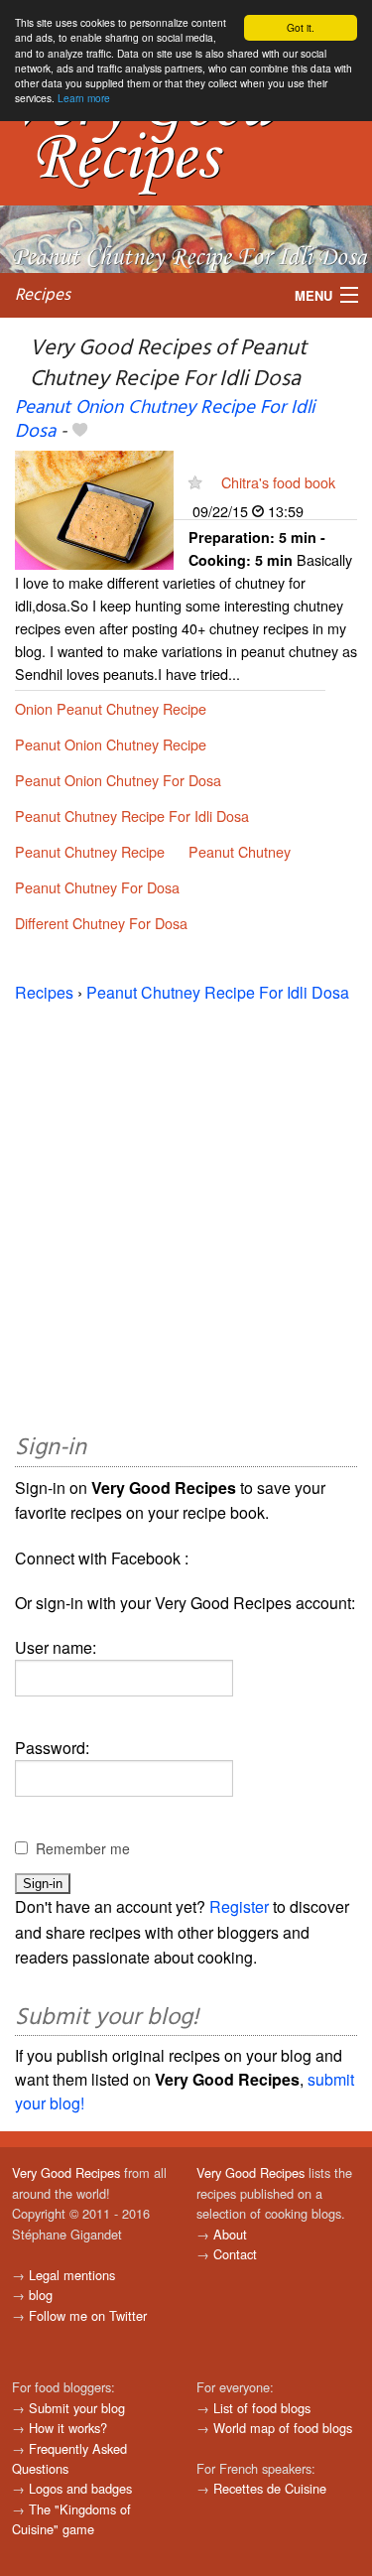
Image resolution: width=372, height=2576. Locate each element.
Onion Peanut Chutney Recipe (111, 708)
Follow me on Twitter (88, 2315)
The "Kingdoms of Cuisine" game (71, 2519)
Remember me (83, 1848)
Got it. (301, 27)
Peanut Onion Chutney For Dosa (118, 780)
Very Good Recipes (66, 2172)
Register (239, 1906)
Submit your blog (77, 2408)
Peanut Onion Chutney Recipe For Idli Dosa (165, 419)
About (230, 2234)
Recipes (43, 295)
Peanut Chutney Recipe (90, 851)
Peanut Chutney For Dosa (97, 887)
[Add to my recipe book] (80, 432)
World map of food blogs (283, 2428)
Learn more (84, 98)
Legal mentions (72, 2275)
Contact (235, 2254)
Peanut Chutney (240, 851)
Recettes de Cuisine (270, 2488)
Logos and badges (80, 2488)
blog (41, 2295)
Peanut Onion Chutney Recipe (111, 744)
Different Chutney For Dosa (101, 923)
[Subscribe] (195, 482)
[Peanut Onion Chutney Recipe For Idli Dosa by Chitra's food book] (94, 508)
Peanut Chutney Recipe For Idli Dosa (132, 815)
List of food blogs (262, 2408)
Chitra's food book (278, 482)
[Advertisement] (186, 1215)
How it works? (68, 2428)
